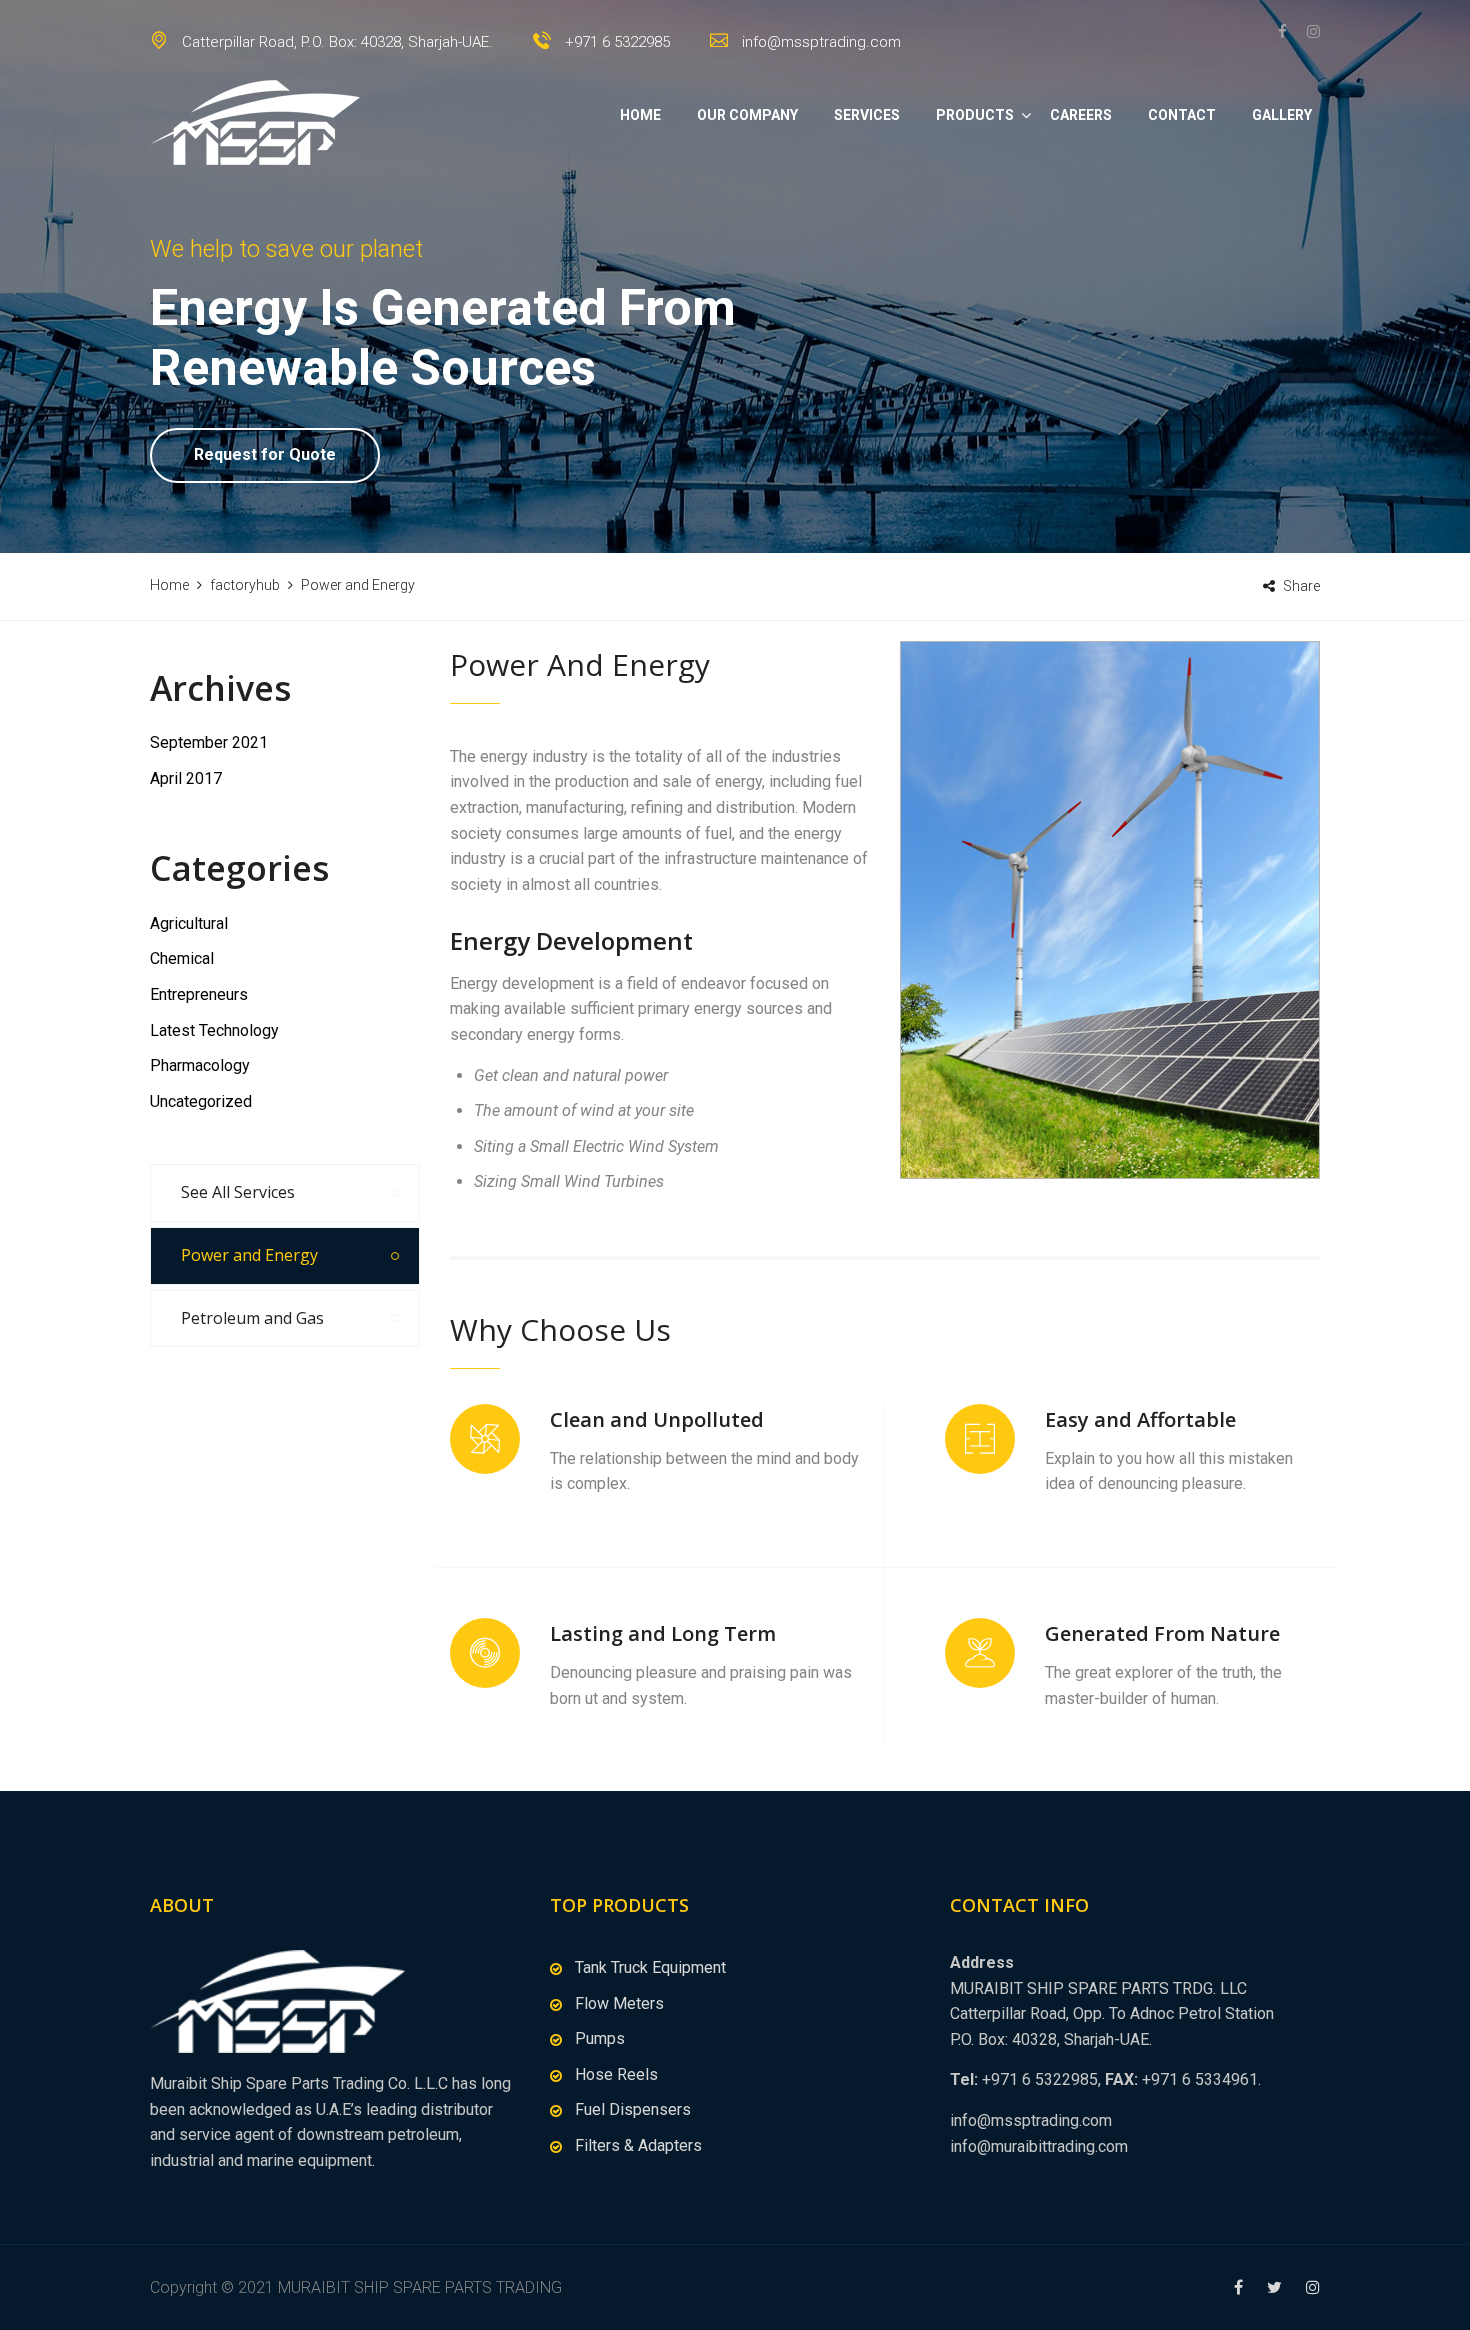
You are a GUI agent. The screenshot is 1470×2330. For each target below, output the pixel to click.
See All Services (238, 1192)
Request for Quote (265, 454)
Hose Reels (616, 2074)
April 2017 (186, 778)
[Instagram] (1308, 32)
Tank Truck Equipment (650, 1967)
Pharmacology (200, 1065)
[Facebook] (1287, 32)
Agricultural (189, 923)
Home (640, 115)
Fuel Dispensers (633, 2109)
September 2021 (209, 742)
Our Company (747, 115)
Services (867, 115)
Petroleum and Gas (252, 1318)
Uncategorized (201, 1101)
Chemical (182, 958)
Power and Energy (249, 1255)
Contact (1182, 115)
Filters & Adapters (638, 2145)
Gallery (1282, 115)
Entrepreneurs (199, 994)
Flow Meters (619, 2003)
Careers (1081, 115)
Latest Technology (214, 1030)
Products (975, 115)
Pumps (600, 2038)
